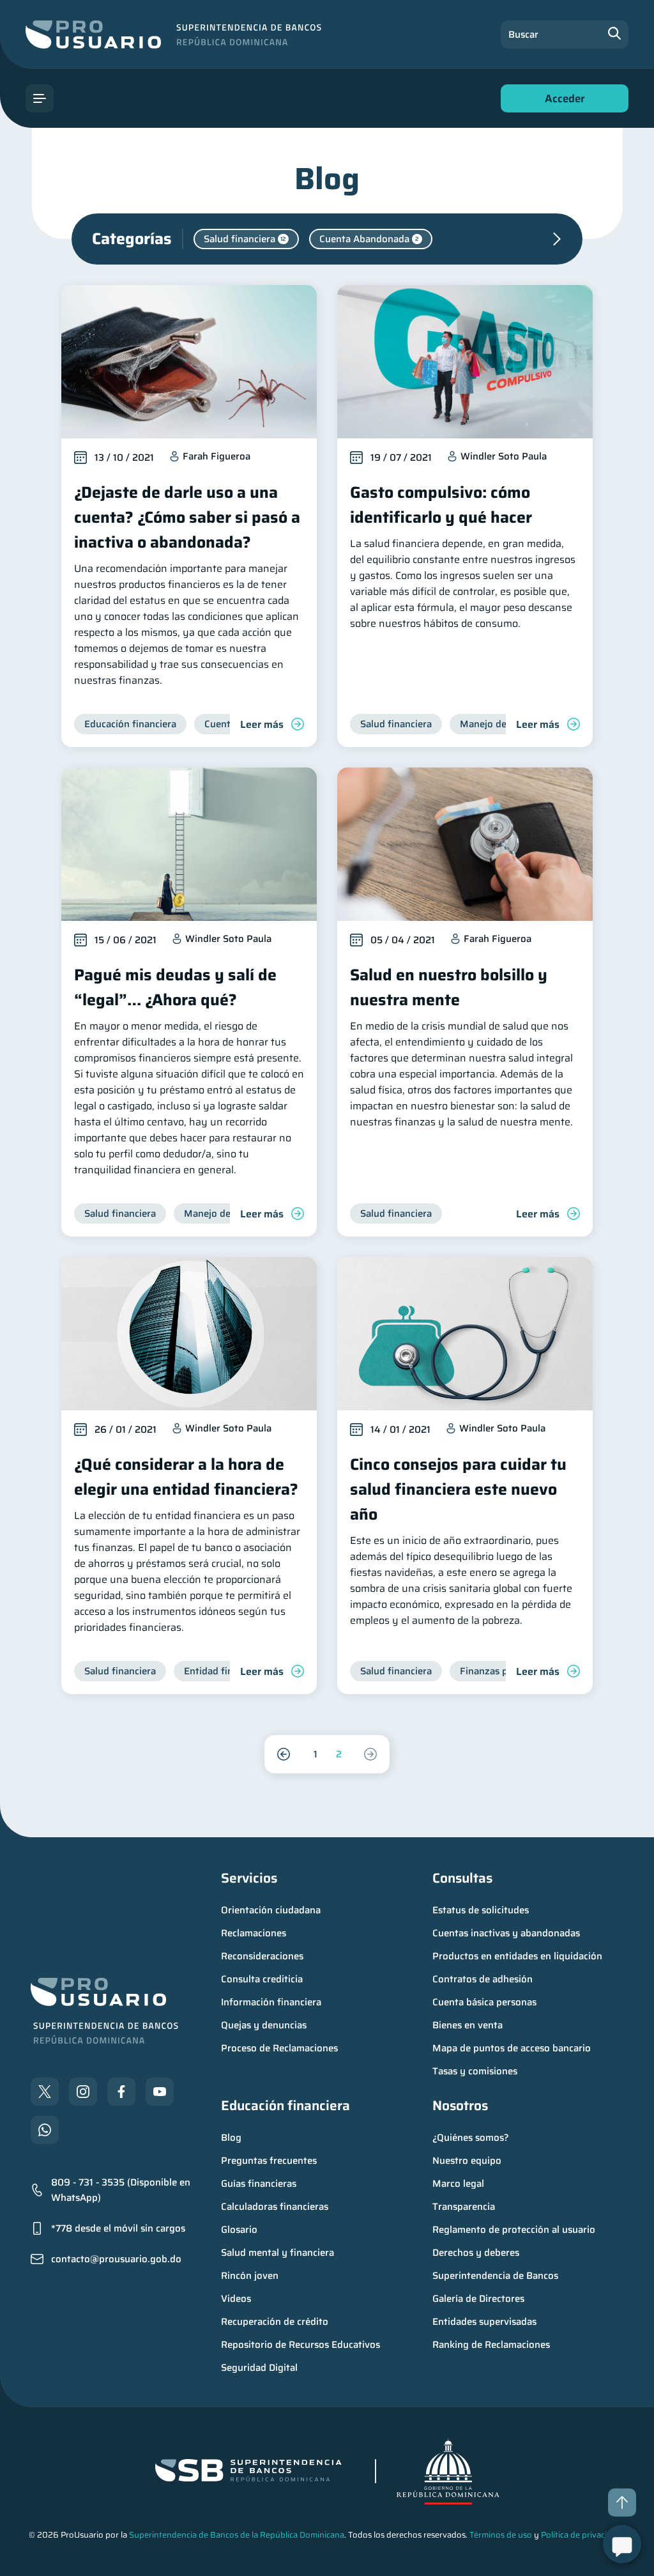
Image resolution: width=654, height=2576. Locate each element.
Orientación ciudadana (271, 1910)
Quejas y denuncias (264, 2025)
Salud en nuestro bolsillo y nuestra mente (449, 987)
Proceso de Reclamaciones (279, 2048)
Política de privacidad (581, 2535)
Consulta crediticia (262, 1979)
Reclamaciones (254, 1933)
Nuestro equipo (467, 2161)
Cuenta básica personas (484, 2002)
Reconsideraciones (262, 1956)
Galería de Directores (478, 2299)
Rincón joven (250, 2276)
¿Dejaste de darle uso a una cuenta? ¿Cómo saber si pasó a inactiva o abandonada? (187, 517)
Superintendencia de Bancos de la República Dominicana (237, 2535)
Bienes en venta (468, 2025)
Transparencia (464, 2207)
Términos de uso (501, 2535)
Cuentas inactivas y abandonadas (506, 1933)
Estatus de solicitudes (481, 1910)
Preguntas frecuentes (269, 2161)
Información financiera (271, 2002)
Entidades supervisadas (484, 2322)
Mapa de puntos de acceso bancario (512, 2048)
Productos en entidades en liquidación (517, 1956)
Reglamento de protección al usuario (514, 2230)
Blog (231, 2138)
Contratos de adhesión (483, 1979)
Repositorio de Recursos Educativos (300, 2345)
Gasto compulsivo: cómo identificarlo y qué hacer (441, 505)
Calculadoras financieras (275, 2207)
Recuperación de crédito (275, 2322)
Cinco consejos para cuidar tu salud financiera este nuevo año (458, 1489)
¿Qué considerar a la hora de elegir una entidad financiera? (186, 1477)
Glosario (239, 2230)
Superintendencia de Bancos (495, 2276)
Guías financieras (259, 2184)
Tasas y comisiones (475, 2071)
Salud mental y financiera (278, 2253)
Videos (236, 2299)
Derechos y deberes (476, 2253)
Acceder (561, 101)
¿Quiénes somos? (471, 2138)
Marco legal (458, 2184)
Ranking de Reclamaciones (491, 2345)
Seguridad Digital (259, 2368)
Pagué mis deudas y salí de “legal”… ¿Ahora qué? (175, 987)
